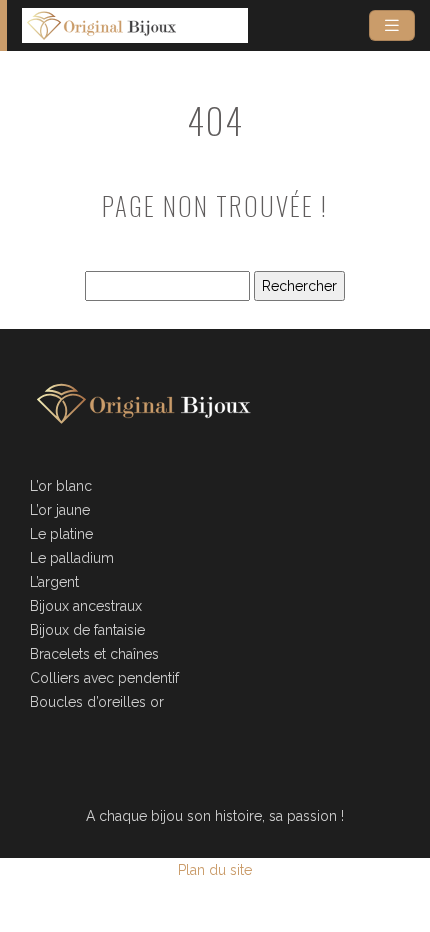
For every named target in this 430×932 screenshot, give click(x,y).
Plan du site (215, 870)
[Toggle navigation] (392, 25)
